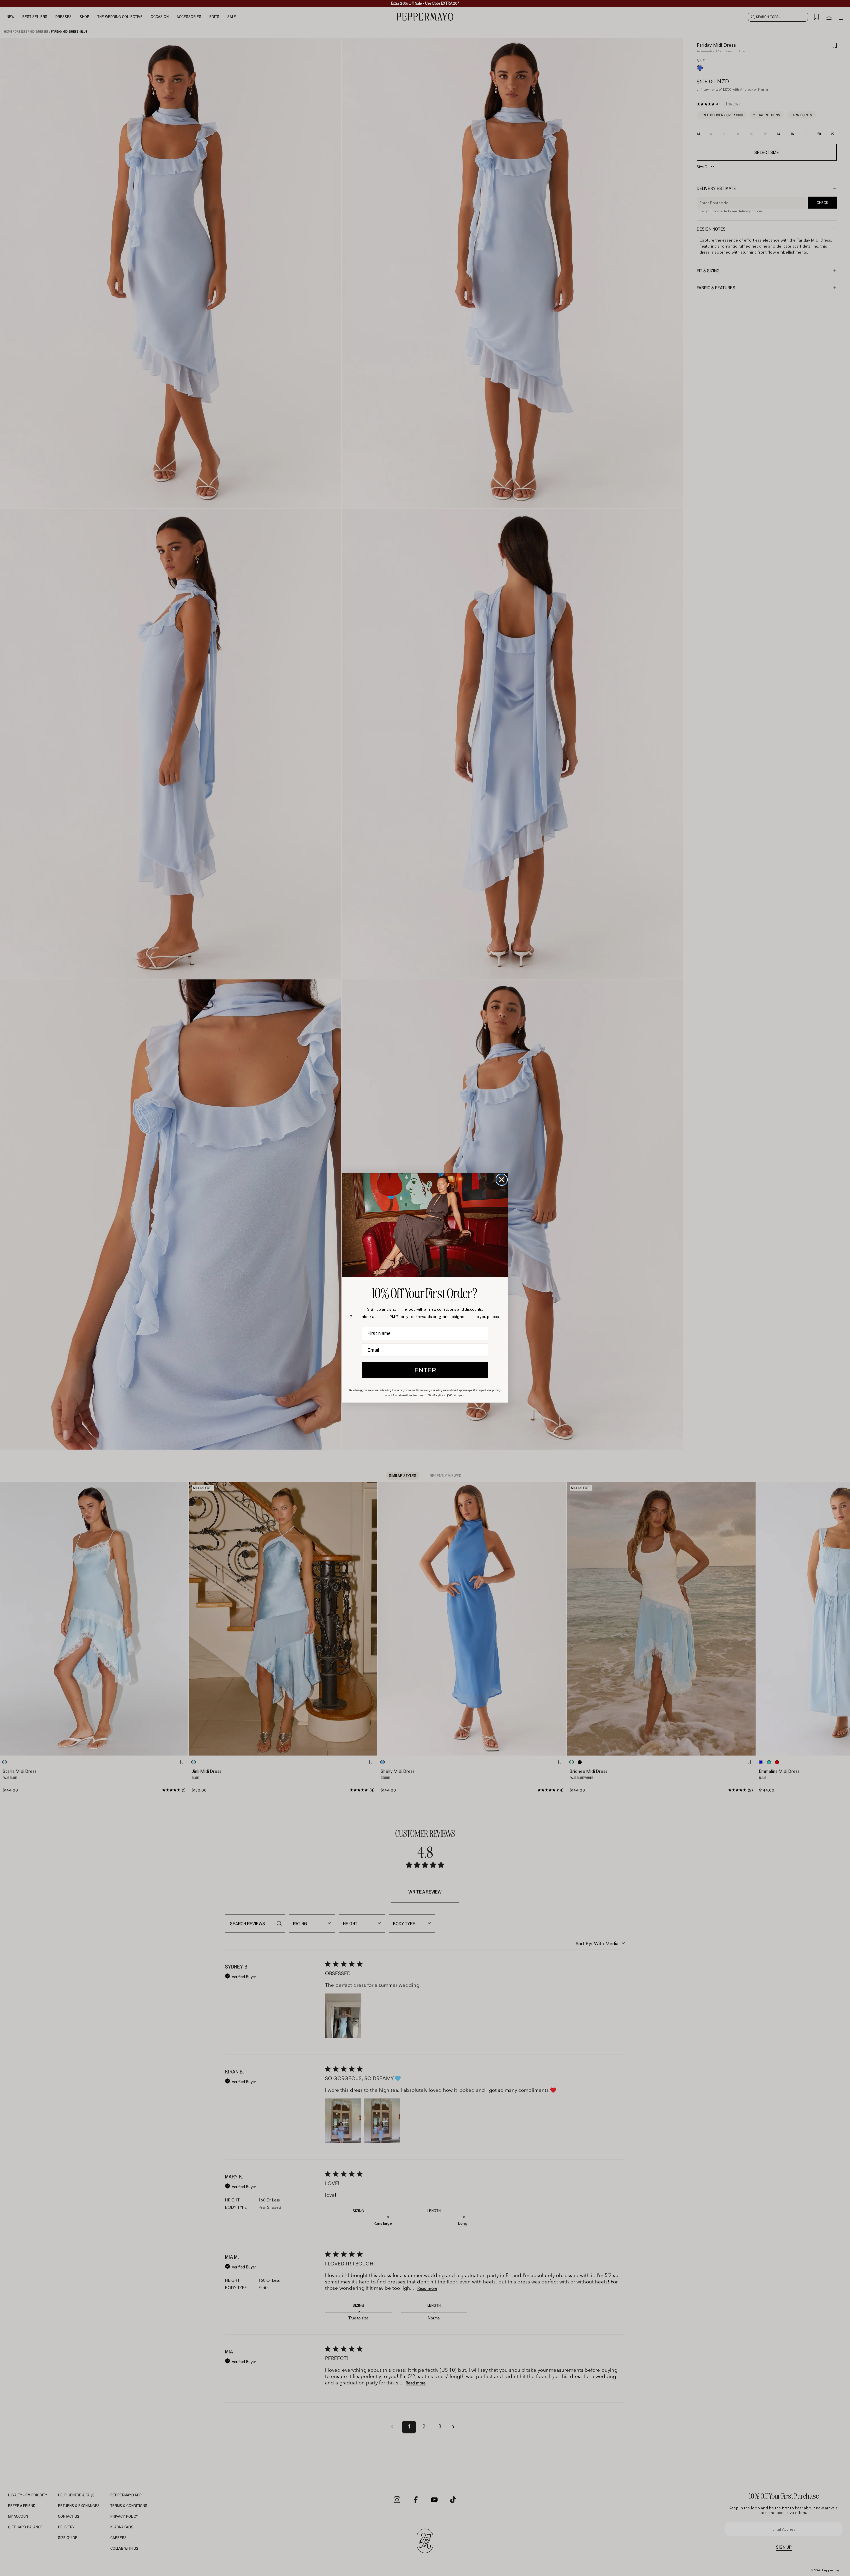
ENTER (425, 1370)
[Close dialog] (502, 1180)
